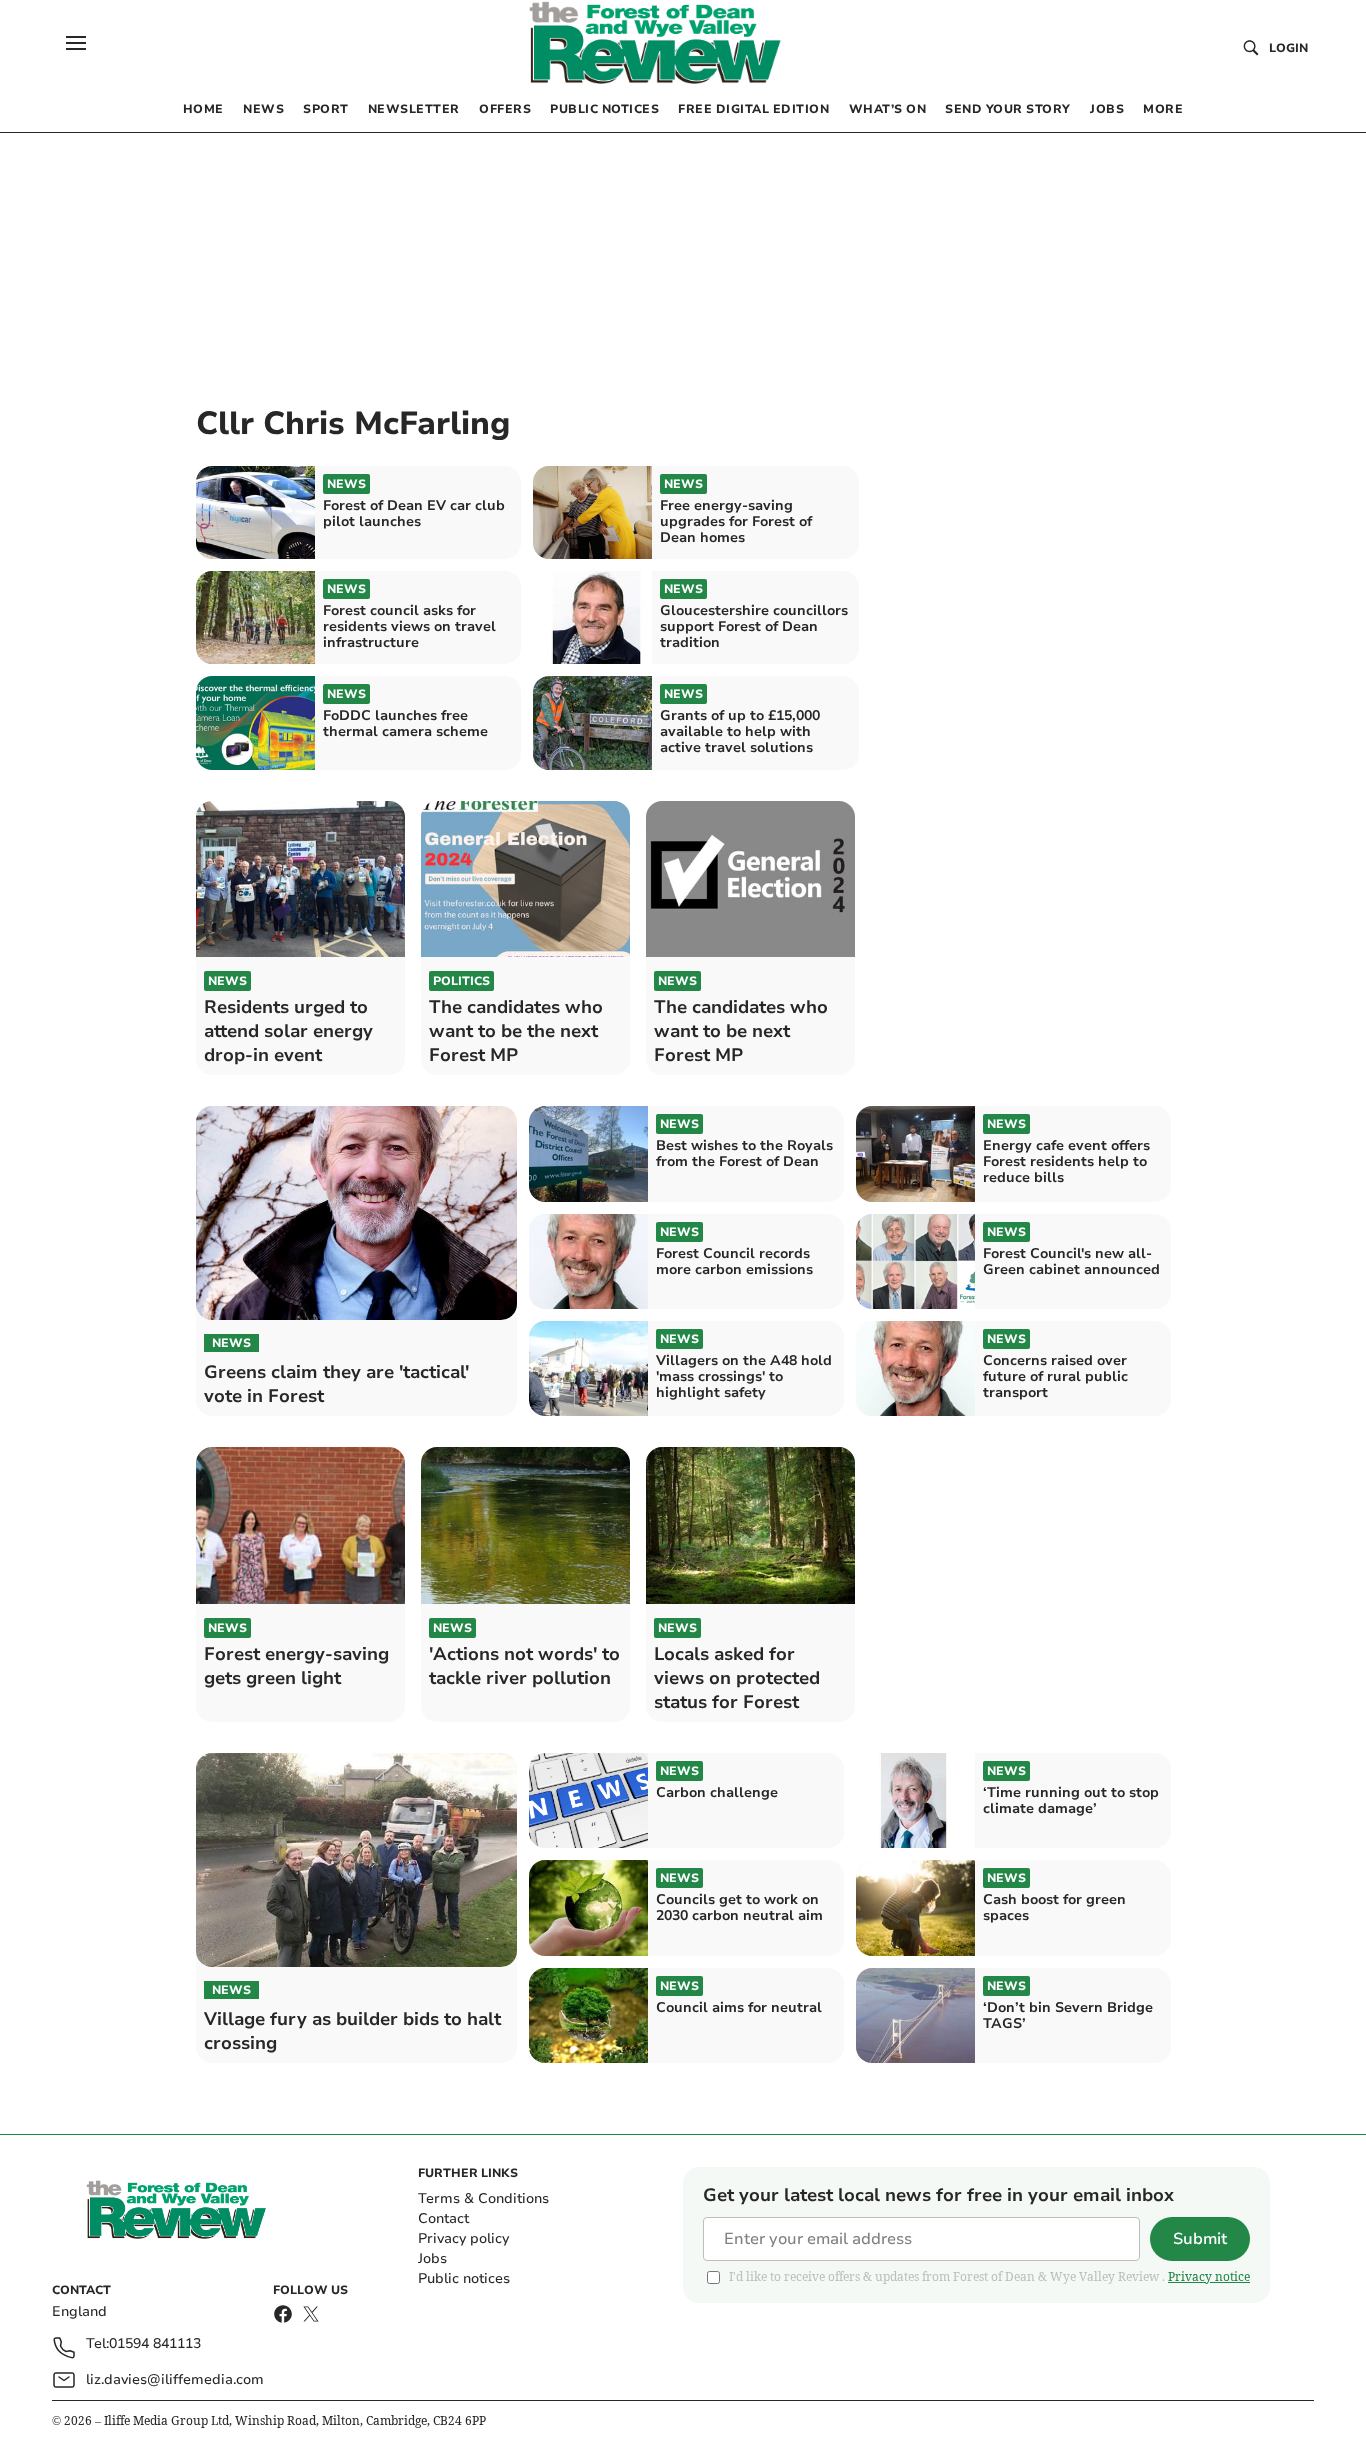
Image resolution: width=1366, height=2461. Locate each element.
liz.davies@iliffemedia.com (175, 2379)
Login (1288, 48)
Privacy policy (463, 2238)
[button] (76, 43)
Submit (1200, 2239)
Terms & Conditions (483, 2198)
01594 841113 (155, 2344)
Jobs (432, 2258)
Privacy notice (1209, 2276)
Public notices (464, 2278)
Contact (443, 2218)
